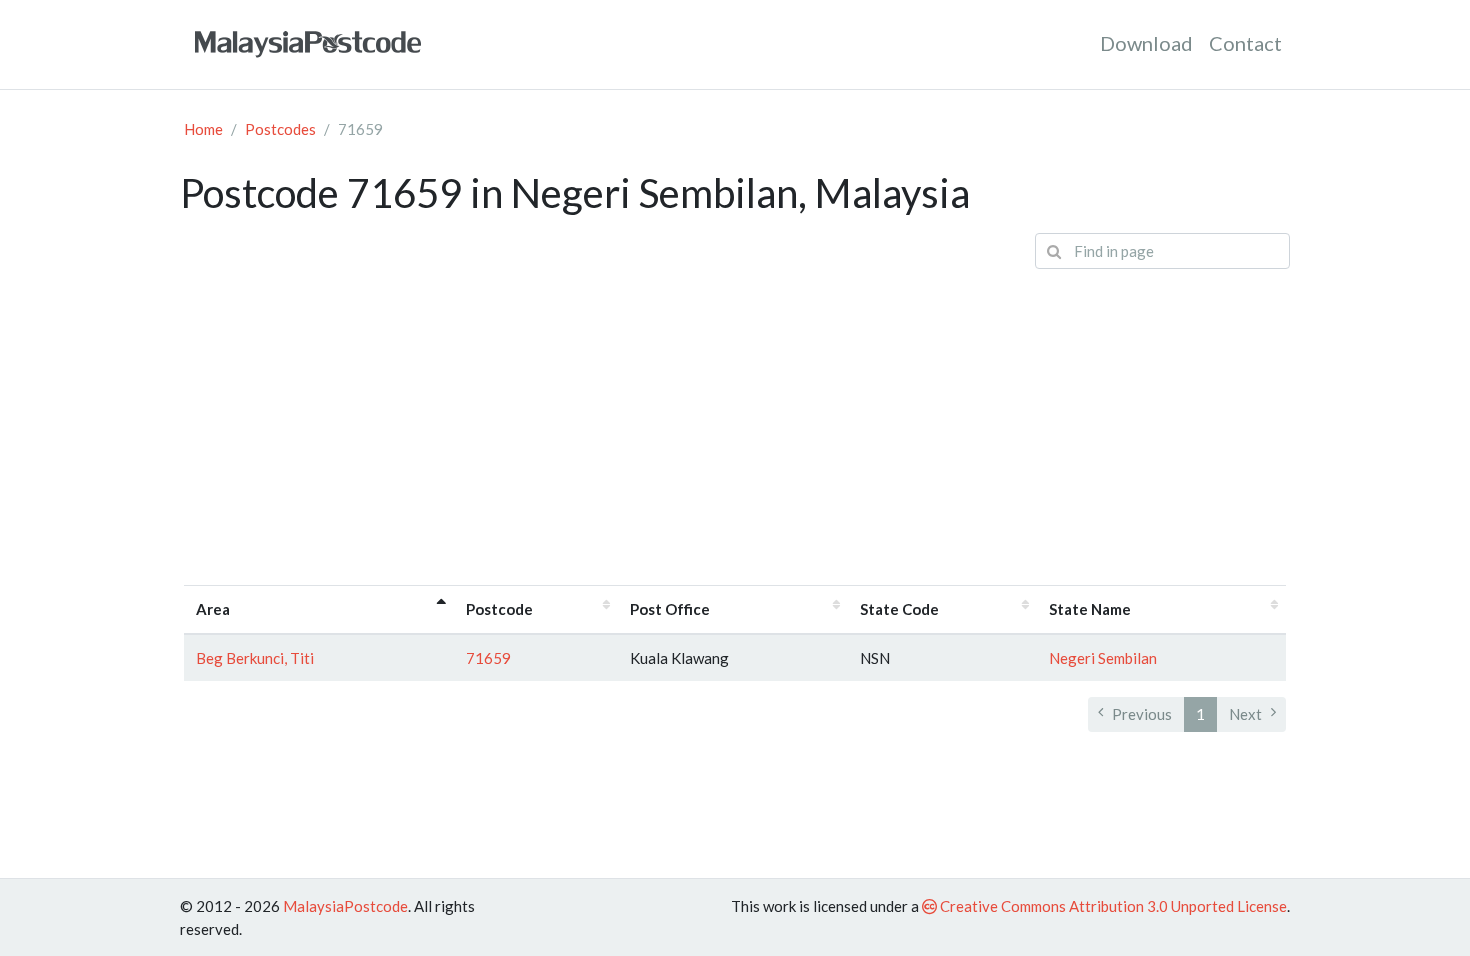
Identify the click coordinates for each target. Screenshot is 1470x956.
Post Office (670, 609)
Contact (1245, 43)
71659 (488, 658)
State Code (899, 609)
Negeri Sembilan (1103, 658)
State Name (1090, 609)
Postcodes (280, 129)
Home (203, 129)
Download (1146, 43)
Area (213, 609)
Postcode (499, 609)
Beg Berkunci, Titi (255, 658)
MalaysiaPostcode (345, 906)
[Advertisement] (735, 425)
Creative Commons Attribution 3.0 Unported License (1112, 906)
